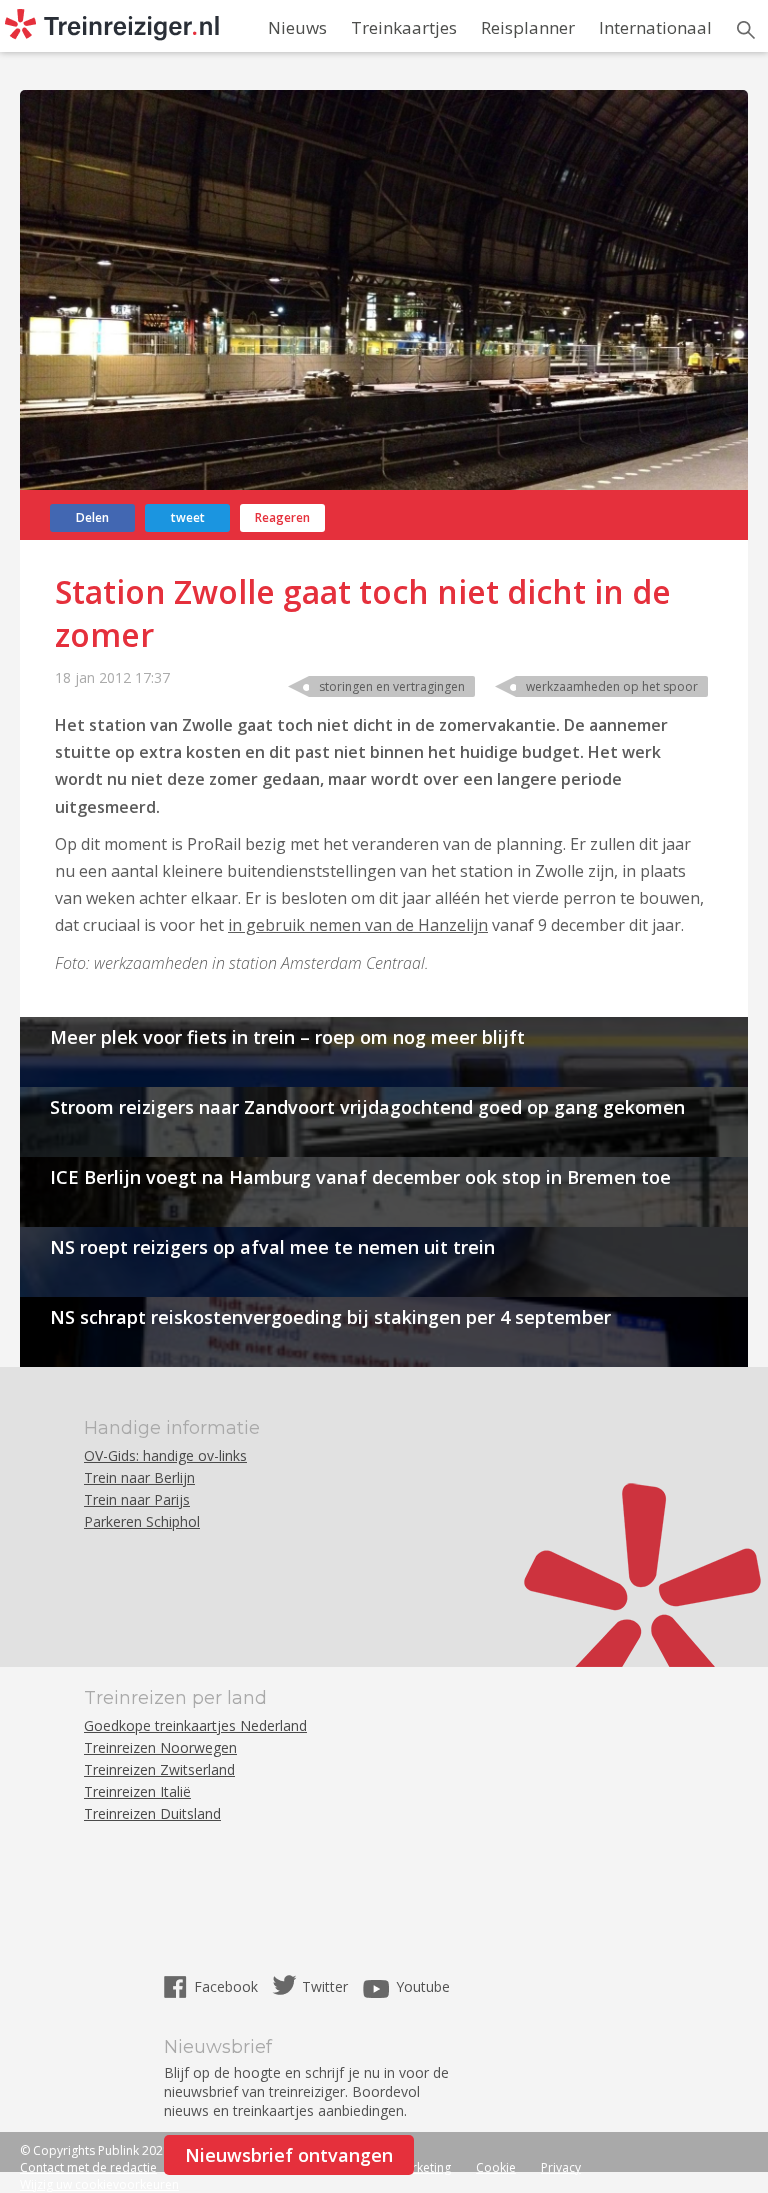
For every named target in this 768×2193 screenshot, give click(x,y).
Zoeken (746, 30)
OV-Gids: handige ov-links (165, 1455)
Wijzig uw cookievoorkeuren (99, 2184)
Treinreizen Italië (137, 1791)
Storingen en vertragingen (392, 686)
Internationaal (655, 27)
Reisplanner (528, 27)
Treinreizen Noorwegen (160, 1747)
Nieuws (297, 27)
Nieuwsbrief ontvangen (289, 2155)
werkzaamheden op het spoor (612, 686)
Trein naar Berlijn (139, 1477)
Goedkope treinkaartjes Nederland (195, 1725)
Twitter (325, 1986)
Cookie (496, 2167)
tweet (188, 517)
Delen (92, 517)
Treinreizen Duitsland (152, 1813)
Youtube (423, 1986)
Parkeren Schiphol (142, 1521)
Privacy (561, 2167)
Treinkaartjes (404, 27)
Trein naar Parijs (137, 1499)
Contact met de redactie (88, 2167)
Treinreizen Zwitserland (159, 1769)
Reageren (282, 517)
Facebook (228, 1986)
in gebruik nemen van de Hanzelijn (358, 925)
